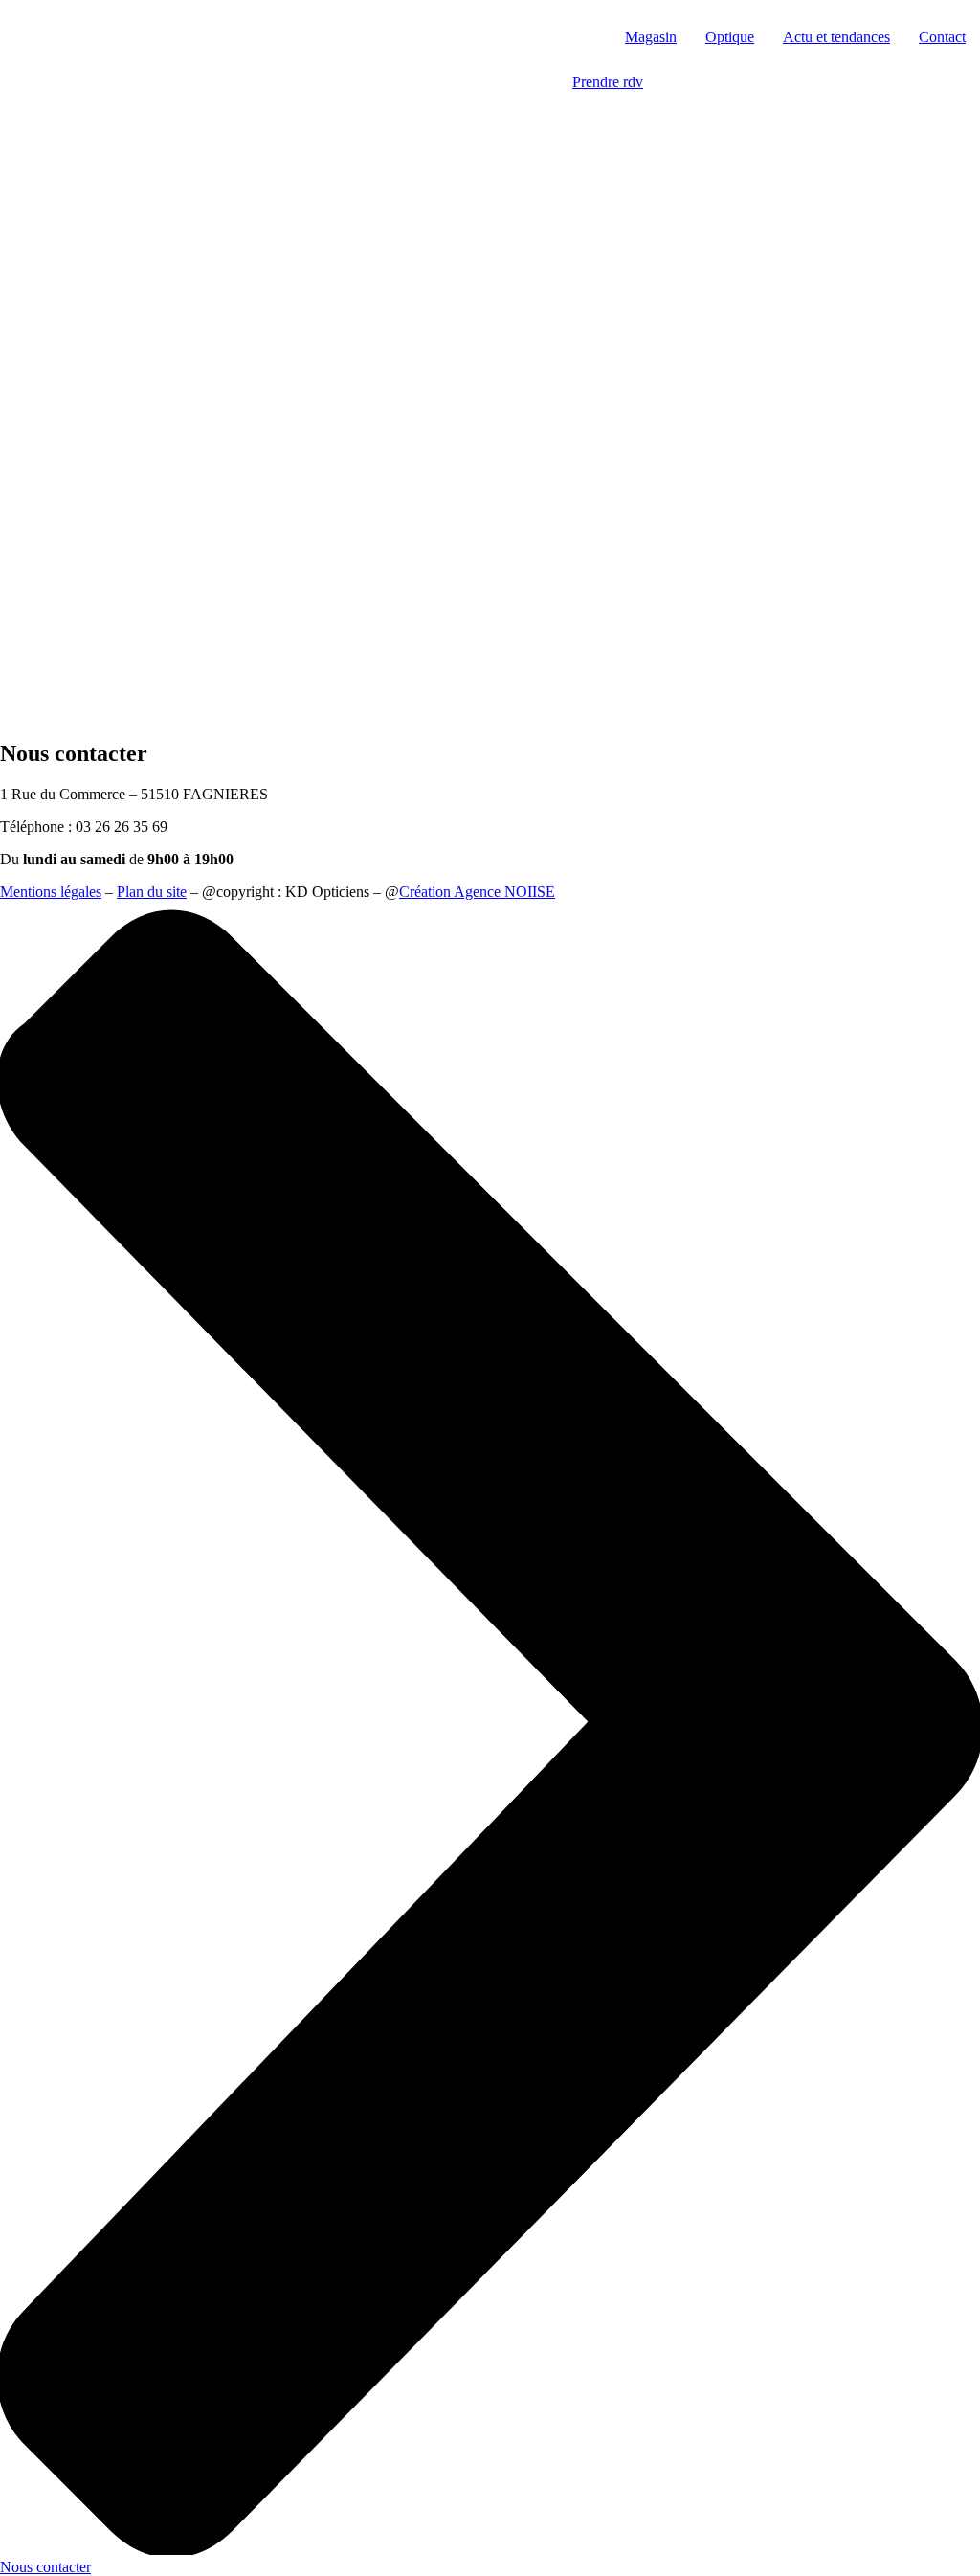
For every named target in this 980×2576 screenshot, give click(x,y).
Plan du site (152, 892)
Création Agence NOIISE (477, 892)
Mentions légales (51, 892)
